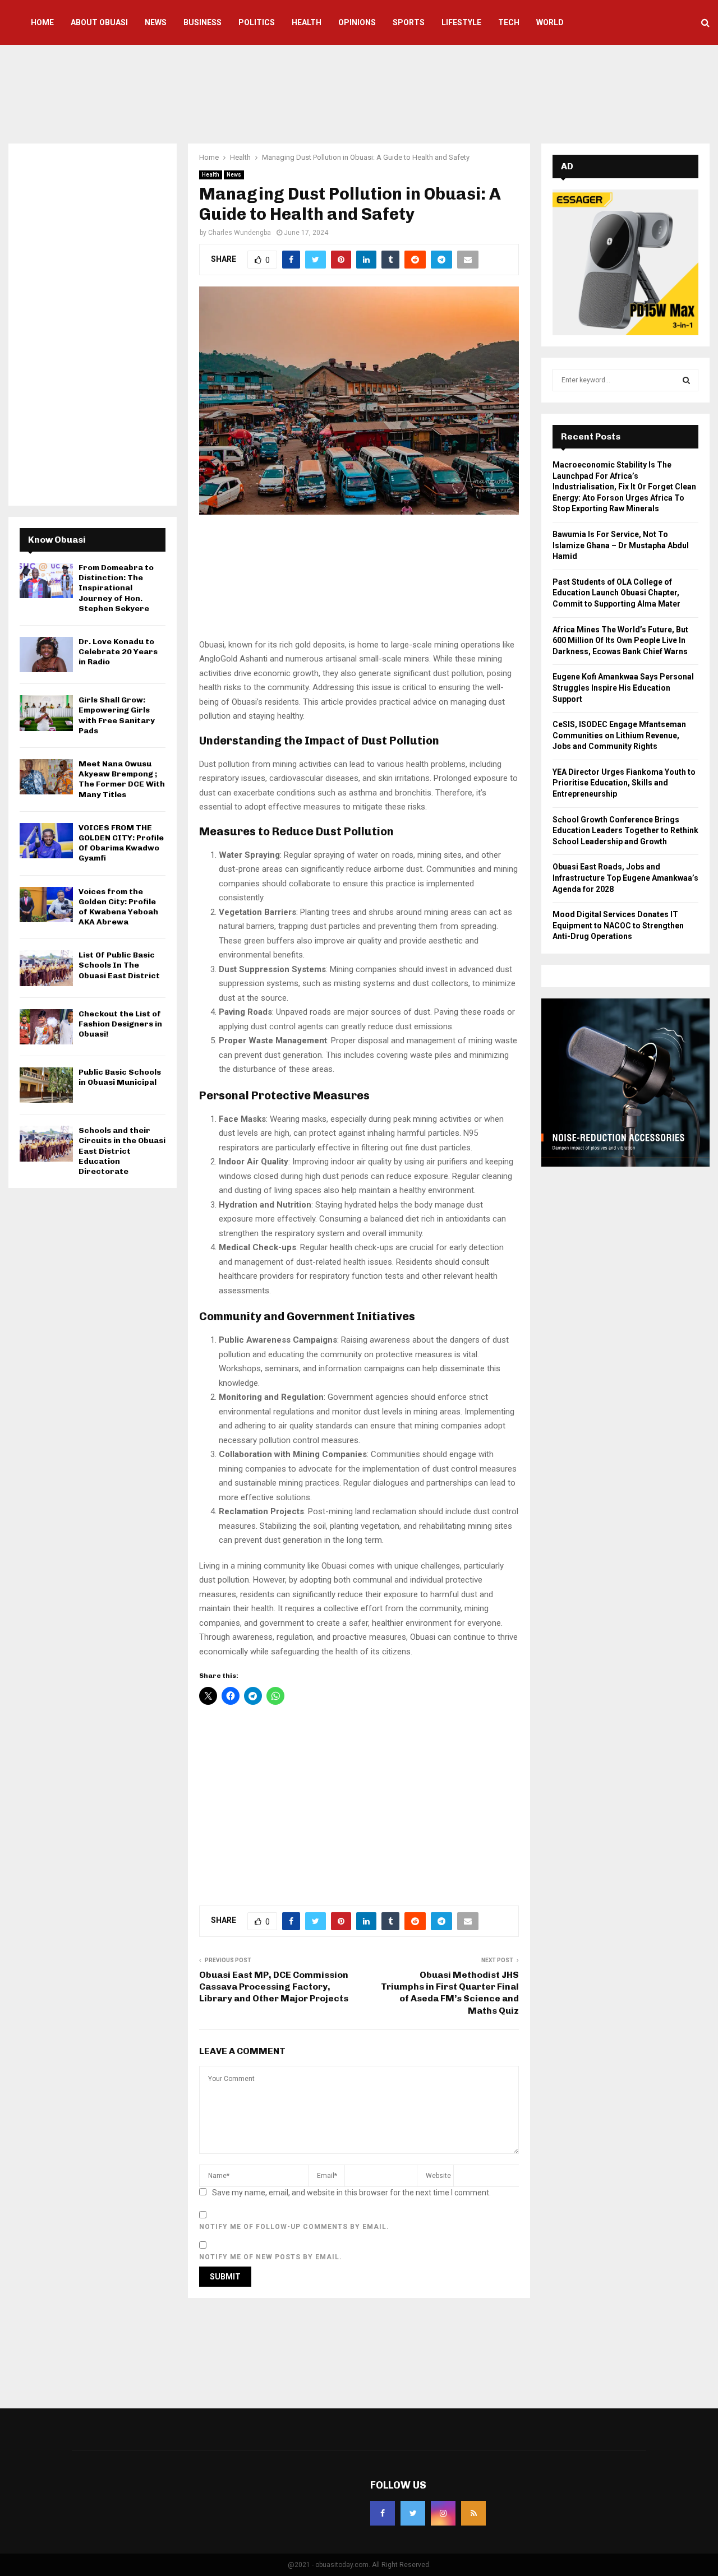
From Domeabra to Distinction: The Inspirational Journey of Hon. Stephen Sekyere (116, 588)
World (550, 22)
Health (307, 22)
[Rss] (473, 2513)
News (156, 22)
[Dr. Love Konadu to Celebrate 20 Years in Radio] (46, 655)
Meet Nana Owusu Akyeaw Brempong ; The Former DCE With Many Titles (122, 779)
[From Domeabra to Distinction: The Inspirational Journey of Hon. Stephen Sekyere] (46, 581)
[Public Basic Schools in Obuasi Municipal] (46, 1085)
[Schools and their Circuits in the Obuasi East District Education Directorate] (46, 1143)
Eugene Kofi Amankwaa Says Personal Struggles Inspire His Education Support (623, 688)
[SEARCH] (686, 380)
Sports (409, 22)
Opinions (357, 22)
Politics (257, 22)
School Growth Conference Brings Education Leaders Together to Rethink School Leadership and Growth (625, 831)
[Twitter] (413, 2513)
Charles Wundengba (240, 233)
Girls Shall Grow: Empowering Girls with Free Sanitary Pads (117, 715)
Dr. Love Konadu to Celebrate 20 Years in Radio (118, 652)
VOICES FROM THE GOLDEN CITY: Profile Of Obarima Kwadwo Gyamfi (121, 843)
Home (42, 22)
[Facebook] (383, 2513)
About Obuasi (99, 22)
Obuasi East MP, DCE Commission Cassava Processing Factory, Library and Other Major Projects (274, 1987)
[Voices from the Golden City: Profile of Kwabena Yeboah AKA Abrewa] (46, 905)
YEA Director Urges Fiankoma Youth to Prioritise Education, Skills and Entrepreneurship (624, 783)
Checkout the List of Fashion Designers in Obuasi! (120, 1024)
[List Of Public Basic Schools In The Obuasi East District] (46, 968)
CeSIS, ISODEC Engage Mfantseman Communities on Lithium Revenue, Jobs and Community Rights (619, 735)
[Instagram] (443, 2513)
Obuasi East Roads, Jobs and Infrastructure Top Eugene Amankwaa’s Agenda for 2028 (625, 878)
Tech (509, 22)
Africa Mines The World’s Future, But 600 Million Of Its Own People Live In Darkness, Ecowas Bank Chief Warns (620, 640)
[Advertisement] (359, 93)
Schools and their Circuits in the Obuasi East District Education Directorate (122, 1151)
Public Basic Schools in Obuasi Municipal (120, 1077)
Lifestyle (461, 22)
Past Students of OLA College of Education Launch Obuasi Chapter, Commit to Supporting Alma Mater (616, 593)
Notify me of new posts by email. (271, 2257)
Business (202, 22)
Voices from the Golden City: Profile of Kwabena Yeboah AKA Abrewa (118, 907)
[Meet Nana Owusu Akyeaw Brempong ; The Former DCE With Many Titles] (46, 777)
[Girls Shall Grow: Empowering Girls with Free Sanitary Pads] (46, 713)
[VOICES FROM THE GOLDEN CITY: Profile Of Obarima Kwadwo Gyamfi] (46, 841)
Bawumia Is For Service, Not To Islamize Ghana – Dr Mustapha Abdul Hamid (621, 545)
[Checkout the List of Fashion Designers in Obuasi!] (46, 1027)
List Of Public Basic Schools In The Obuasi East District (119, 965)
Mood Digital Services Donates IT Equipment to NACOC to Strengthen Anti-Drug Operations (618, 925)
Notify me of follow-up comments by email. (294, 2227)
